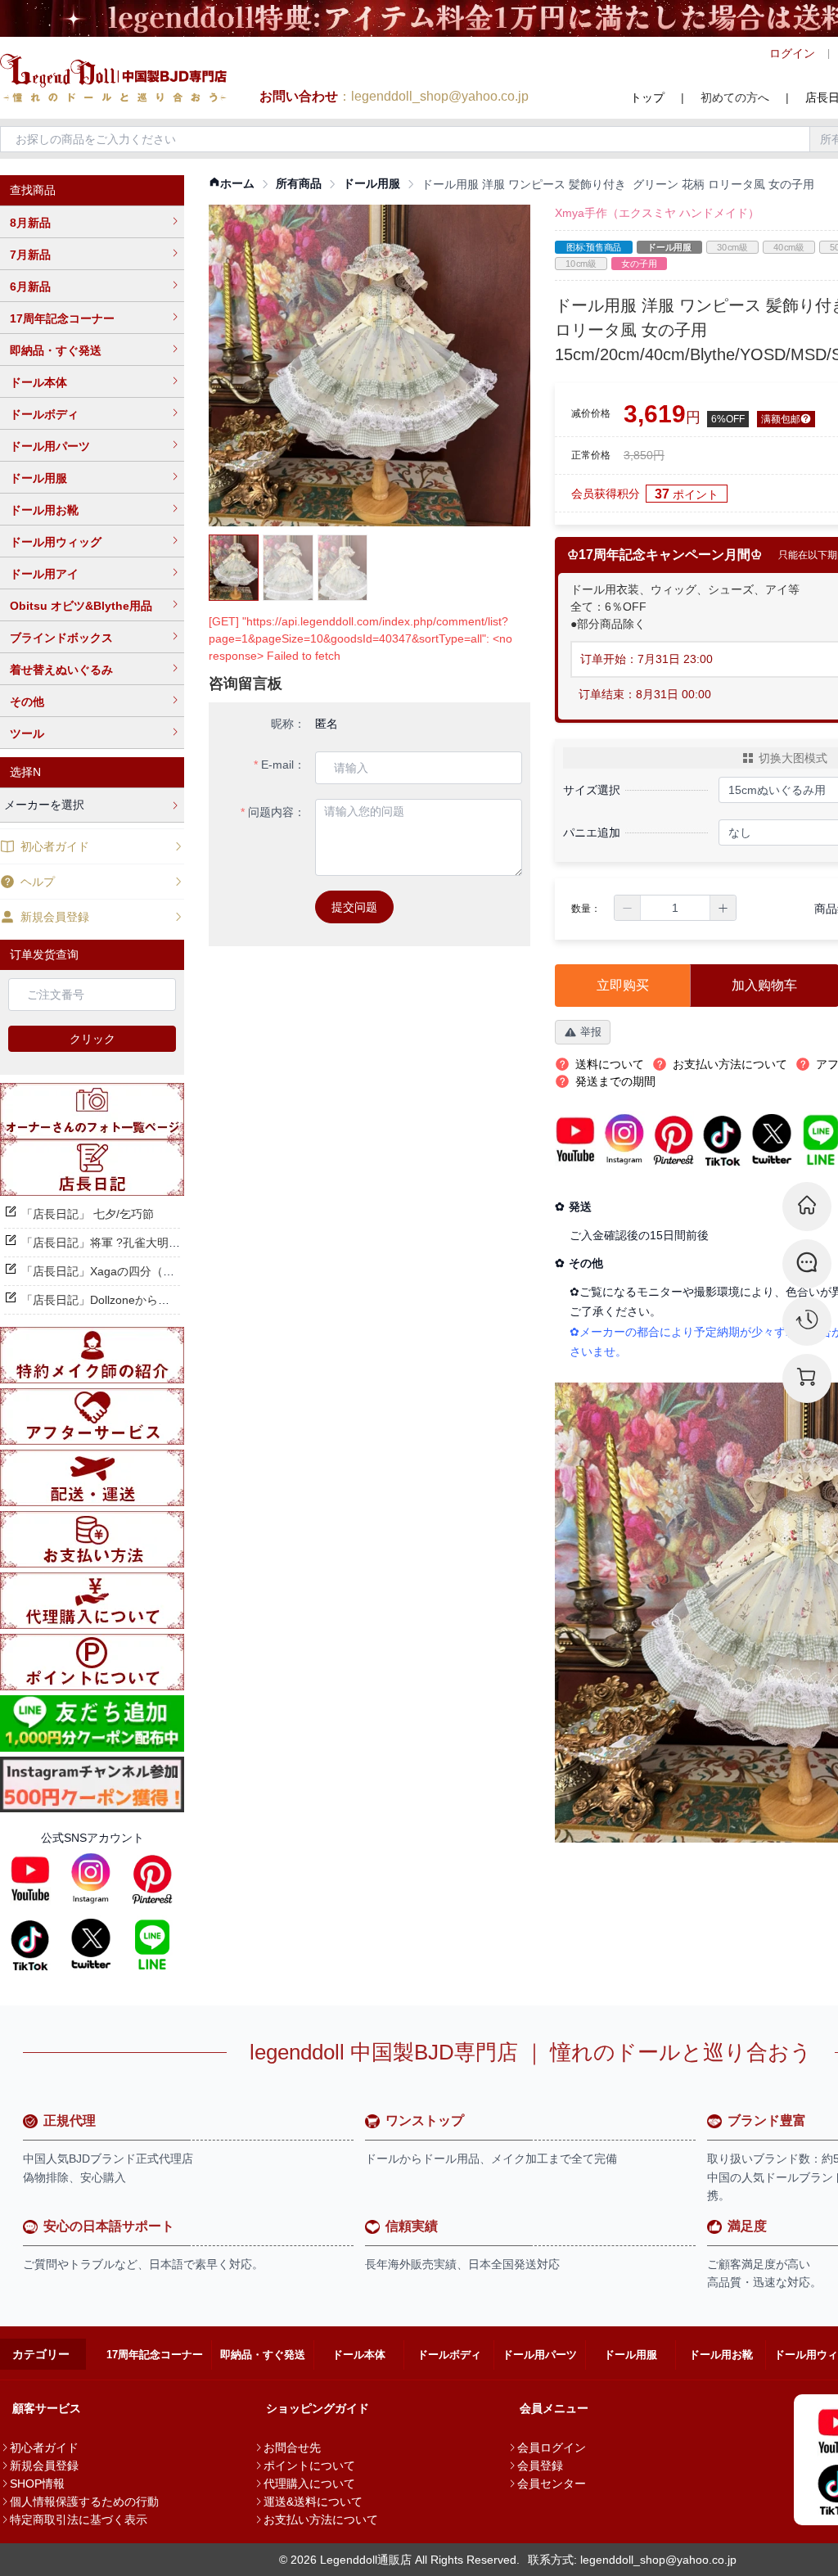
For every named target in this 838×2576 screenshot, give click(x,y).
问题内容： (277, 812)
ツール (27, 733)
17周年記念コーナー (62, 318)
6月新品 (30, 286)
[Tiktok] (30, 1944)
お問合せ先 (292, 2447)
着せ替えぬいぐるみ (61, 670)
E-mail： (283, 765)
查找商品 (33, 190)
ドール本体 (38, 382)
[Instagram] (91, 1879)
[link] (232, 184)
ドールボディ (44, 414)
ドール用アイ (44, 574)
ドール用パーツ (50, 446)
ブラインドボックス (61, 638)
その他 (27, 702)
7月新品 (30, 255)
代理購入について (309, 2484)
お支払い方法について (321, 2520)
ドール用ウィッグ (56, 542)
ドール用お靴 (44, 510)
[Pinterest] (152, 1879)
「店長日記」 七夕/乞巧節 (88, 1214)
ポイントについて (309, 2465)
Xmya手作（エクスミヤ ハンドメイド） (657, 213)
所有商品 (299, 183)
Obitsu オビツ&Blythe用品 (81, 606)
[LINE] (152, 1944)
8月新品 (30, 223)
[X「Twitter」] (91, 1944)
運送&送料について (313, 2502)
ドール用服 (38, 478)
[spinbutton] (675, 908)
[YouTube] (30, 1879)
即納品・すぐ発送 (56, 350)
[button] (628, 908)
